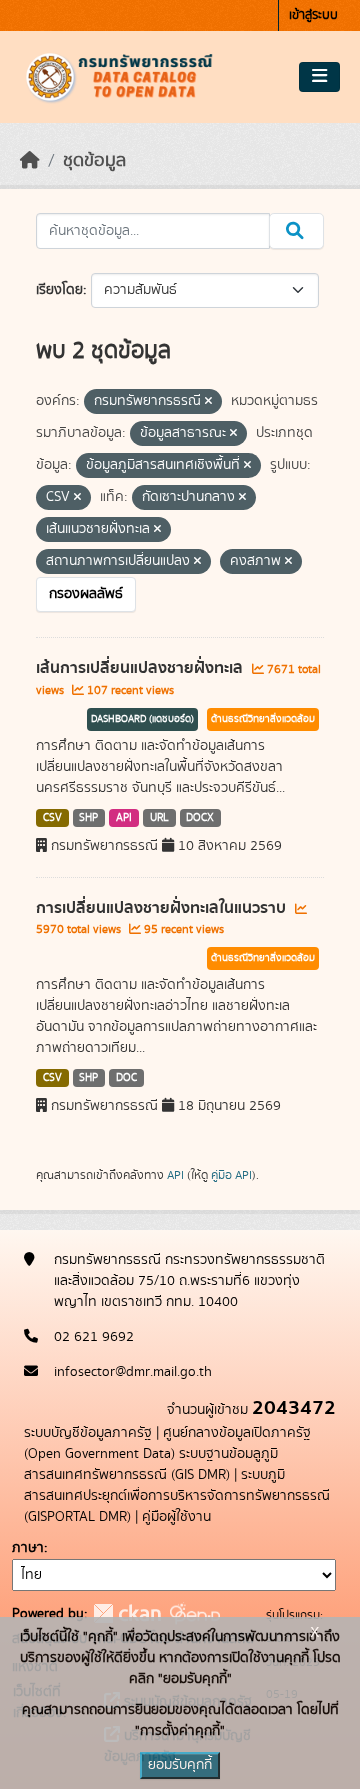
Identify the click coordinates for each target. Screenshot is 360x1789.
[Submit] (296, 231)
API (124, 818)
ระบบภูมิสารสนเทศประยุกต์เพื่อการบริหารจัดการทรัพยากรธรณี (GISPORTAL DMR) (177, 1496)
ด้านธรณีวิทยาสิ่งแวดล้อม (263, 719)
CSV (52, 818)
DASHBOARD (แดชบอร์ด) (142, 719)
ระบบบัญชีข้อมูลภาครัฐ (88, 1433)
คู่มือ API (231, 1175)
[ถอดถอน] (208, 402)
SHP (88, 818)
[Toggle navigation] (319, 77)
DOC (126, 1078)
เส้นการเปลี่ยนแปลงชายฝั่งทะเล (141, 668)
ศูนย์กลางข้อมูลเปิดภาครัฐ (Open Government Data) (167, 1443)
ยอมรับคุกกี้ (180, 1765)
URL (159, 818)
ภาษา (28, 1548)
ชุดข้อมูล (94, 161)
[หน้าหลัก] (30, 161)
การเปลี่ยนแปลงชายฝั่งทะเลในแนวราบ (163, 908)
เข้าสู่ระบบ (313, 15)
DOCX (200, 818)
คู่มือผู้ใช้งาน (176, 1517)
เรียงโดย (59, 290)
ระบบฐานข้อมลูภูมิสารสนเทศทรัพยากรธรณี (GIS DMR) (151, 1464)
